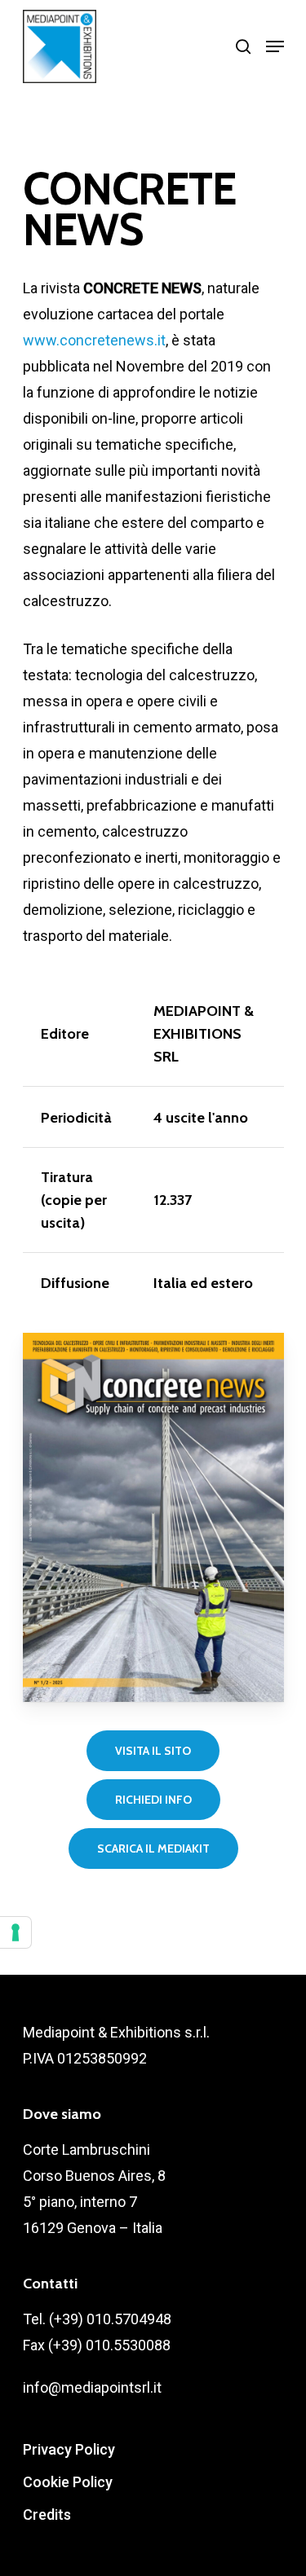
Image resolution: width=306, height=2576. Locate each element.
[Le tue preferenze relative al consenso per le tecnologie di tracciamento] (16, 1932)
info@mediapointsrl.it (92, 2387)
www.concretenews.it (94, 340)
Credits (47, 2514)
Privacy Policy (69, 2449)
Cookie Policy (68, 2482)
